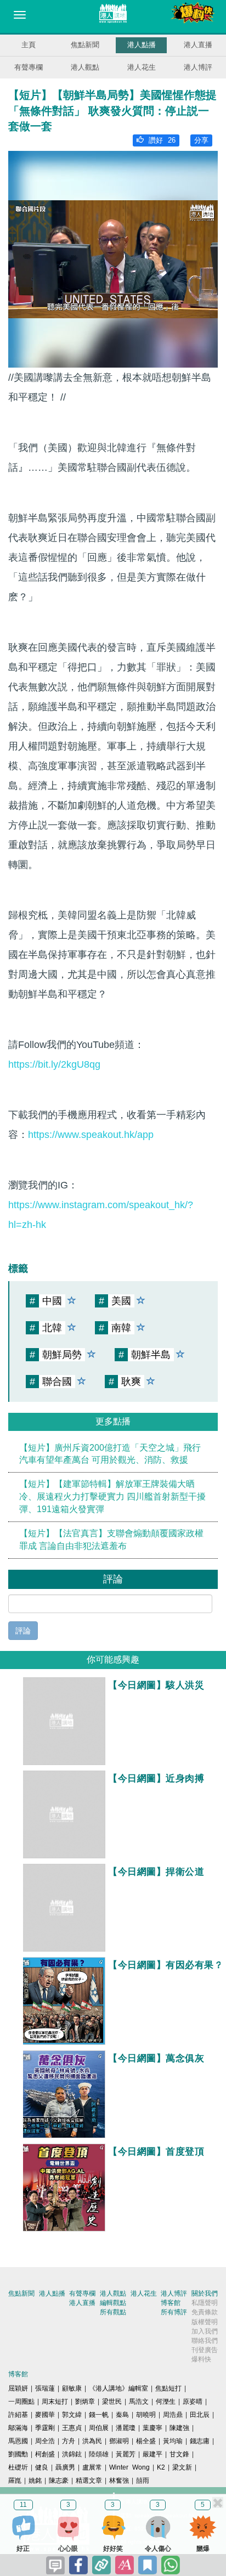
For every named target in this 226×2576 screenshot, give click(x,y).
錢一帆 (99, 2415)
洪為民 (92, 2441)
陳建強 (179, 2428)
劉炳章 (85, 2402)
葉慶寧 (152, 2428)
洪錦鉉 (72, 2454)
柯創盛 (45, 2454)
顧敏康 (72, 2388)
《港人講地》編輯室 (118, 2388)
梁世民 (112, 2402)
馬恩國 (18, 2441)
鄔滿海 (18, 2428)
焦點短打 (168, 2388)
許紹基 (18, 2415)
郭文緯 (72, 2415)
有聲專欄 (29, 67)
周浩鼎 (173, 2415)
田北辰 (200, 2415)
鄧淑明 (119, 2441)
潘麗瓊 (126, 2428)
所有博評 (174, 2312)
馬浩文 (139, 2402)
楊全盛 (146, 2441)
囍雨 (143, 2481)
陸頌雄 (99, 2454)
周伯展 (99, 2428)
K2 (161, 2467)
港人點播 (142, 45)
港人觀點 (85, 67)
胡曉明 (146, 2415)
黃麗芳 (126, 2454)
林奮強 (119, 2481)
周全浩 (45, 2441)
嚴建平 (152, 2454)
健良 (42, 2467)
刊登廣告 (205, 2350)
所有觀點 (113, 2312)
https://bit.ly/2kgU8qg (54, 1064)
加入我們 (205, 2331)
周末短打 (55, 2402)
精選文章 (89, 2481)
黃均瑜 (173, 2441)
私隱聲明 (205, 2303)
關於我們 (205, 2293)
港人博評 (198, 67)
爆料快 (201, 2359)
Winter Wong (129, 2467)
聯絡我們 (205, 2341)
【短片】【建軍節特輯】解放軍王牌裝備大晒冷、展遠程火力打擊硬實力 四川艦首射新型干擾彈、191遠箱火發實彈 (112, 1496)
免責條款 (205, 2312)
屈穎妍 (18, 2388)
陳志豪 (59, 2481)
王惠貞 (72, 2428)
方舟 (69, 2441)
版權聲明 (205, 2322)
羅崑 (15, 2481)
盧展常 (92, 2467)
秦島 (122, 2415)
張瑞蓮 (45, 2388)
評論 (23, 1631)
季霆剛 (45, 2428)
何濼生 (166, 2402)
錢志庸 (200, 2441)
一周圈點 (21, 2402)
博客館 (171, 2303)
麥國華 (45, 2415)
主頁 (29, 45)
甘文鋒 (179, 2454)
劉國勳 (18, 2454)
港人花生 (142, 67)
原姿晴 (193, 2402)
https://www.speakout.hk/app (91, 1135)
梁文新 (182, 2467)
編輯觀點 (113, 2303)
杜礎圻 (18, 2467)
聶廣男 (65, 2467)
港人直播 (198, 45)
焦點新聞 (85, 45)
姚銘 (35, 2481)
